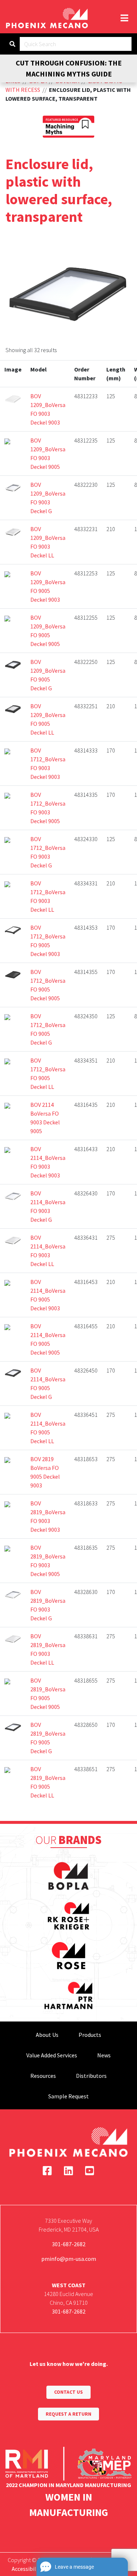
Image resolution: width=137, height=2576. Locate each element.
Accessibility (27, 2569)
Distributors (91, 2076)
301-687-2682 (69, 2244)
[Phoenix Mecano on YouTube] (90, 2171)
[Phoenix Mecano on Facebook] (47, 2171)
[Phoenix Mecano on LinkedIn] (68, 2171)
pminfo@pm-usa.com (69, 2259)
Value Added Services (52, 2055)
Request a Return (68, 2414)
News (104, 2055)
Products (90, 2035)
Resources (43, 2076)
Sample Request (68, 2096)
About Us (47, 2035)
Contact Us (68, 2392)
